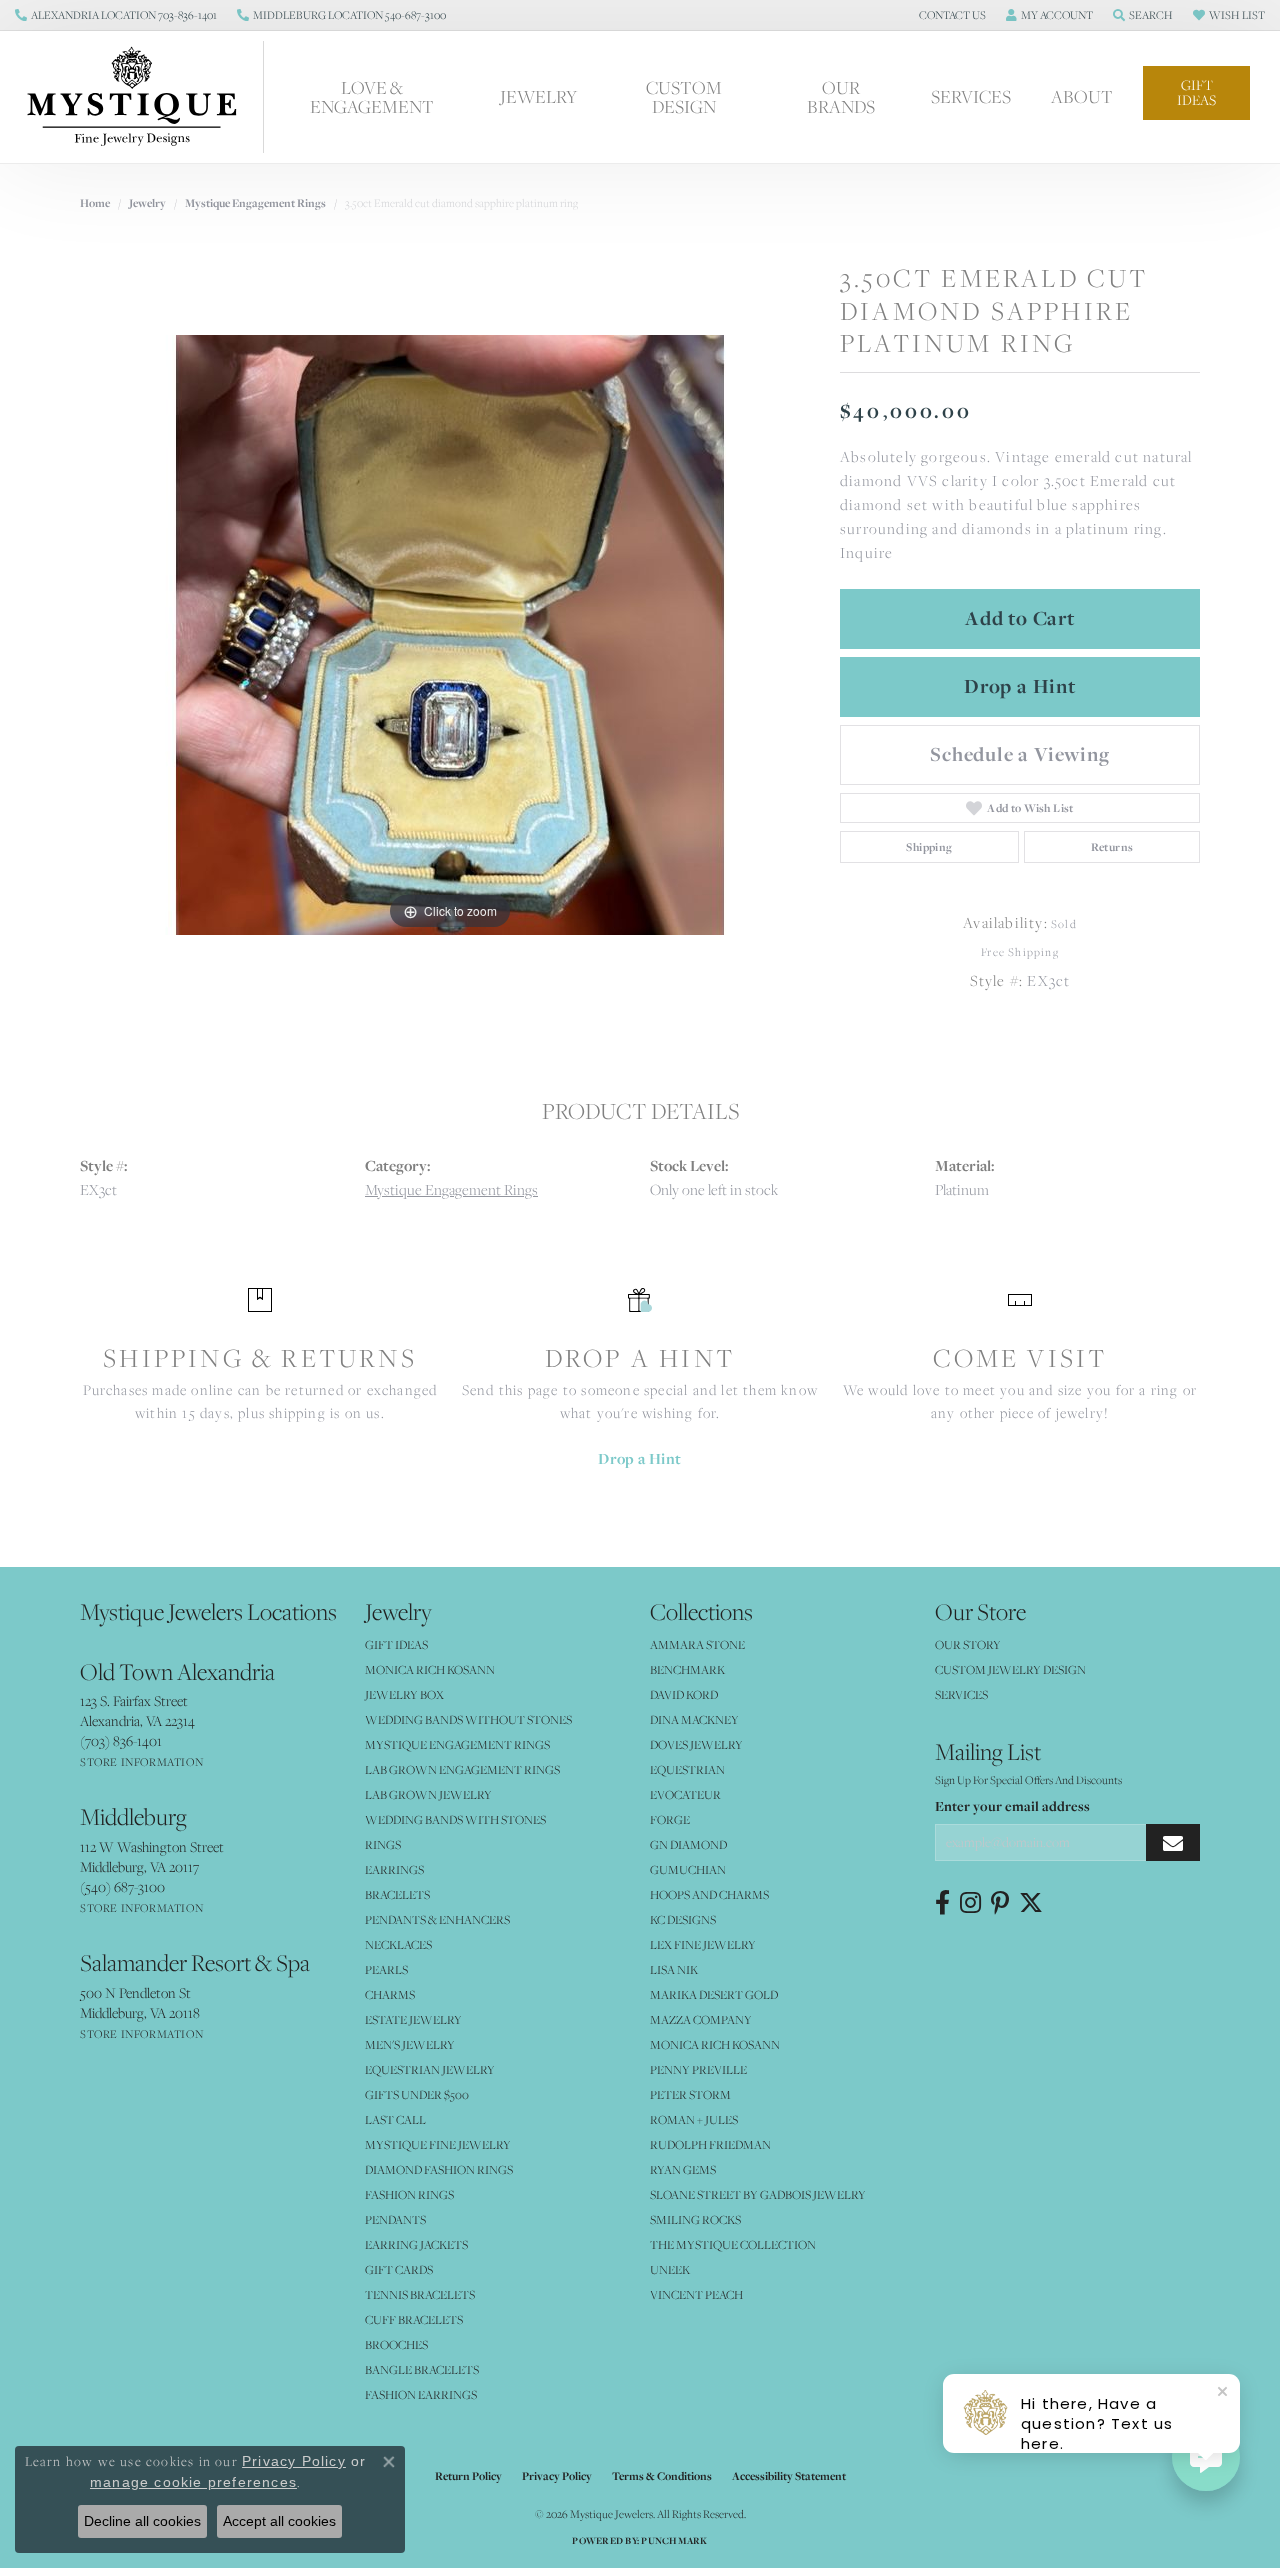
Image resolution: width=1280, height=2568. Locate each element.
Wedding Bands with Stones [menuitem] (455, 1819)
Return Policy (468, 2476)
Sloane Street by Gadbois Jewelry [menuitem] (758, 2194)
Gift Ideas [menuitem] (396, 1644)
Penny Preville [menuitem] (698, 2069)
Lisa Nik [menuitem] (674, 1969)
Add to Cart (1020, 618)
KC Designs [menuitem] (683, 1919)
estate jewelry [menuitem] (413, 2019)
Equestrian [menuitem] (687, 1769)
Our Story (968, 1644)
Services (971, 96)
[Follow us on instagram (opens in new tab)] (970, 1903)
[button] (950, 15)
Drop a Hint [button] (1020, 686)
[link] (116, 15)
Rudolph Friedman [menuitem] (710, 2144)
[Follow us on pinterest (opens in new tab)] (1000, 1903)
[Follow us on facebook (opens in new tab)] (942, 1903)
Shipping (929, 847)
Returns (1112, 847)
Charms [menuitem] (390, 1994)
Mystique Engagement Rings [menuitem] (457, 1744)
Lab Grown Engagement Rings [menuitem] (462, 1769)
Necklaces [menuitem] (398, 1944)
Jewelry (538, 96)
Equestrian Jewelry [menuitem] (430, 2069)
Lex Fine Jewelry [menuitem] (703, 1944)
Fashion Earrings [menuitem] (421, 2394)
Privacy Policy (557, 2476)
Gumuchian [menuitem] (688, 1869)
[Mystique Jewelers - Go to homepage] (142, 97)
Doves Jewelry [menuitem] (696, 1744)
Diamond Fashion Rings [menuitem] (439, 2169)
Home (95, 203)
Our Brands (841, 96)
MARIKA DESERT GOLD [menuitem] (714, 1994)
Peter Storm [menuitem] (690, 2094)
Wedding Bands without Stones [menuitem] (468, 1719)
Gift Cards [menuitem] (399, 2269)
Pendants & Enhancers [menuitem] (437, 1919)
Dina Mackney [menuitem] (694, 1719)
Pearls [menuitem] (386, 1969)
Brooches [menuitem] (396, 2344)
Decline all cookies (142, 2521)
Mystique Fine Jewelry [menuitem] (438, 2144)
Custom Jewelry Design (1010, 1669)
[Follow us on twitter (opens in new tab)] (1031, 1903)
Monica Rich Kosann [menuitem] (715, 2044)
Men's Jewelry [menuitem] (410, 2044)
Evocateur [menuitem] (685, 1794)
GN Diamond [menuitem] (688, 1844)
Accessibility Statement (789, 2476)
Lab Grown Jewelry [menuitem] (428, 1794)
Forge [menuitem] (670, 1819)
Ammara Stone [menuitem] (697, 1644)
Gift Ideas (1196, 92)
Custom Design (684, 96)
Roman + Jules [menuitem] (694, 2119)
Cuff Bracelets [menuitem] (414, 2319)
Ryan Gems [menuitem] (683, 2169)
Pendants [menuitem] (395, 2219)
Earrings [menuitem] (394, 1869)
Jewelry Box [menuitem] (404, 1694)
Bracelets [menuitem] (397, 1894)
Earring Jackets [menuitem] (416, 2244)
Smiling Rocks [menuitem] (695, 2219)
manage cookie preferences (193, 2482)
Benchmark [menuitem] (687, 1669)
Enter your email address (1012, 1806)
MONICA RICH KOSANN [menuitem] (430, 1669)
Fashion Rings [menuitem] (409, 2194)
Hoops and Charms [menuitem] (709, 1894)
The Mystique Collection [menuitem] (733, 2244)
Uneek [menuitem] (670, 2269)
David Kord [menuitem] (684, 1694)
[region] (450, 635)
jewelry (147, 203)
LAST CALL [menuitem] (395, 2119)
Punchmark (674, 2540)
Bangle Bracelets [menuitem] (422, 2369)
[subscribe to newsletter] (1173, 1842)
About (1082, 96)
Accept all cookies (279, 2521)
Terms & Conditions (662, 2476)
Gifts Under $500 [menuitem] (417, 2094)
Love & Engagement (372, 96)
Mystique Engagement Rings (255, 203)
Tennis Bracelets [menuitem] (420, 2294)
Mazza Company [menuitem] (701, 2019)
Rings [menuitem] (383, 1844)
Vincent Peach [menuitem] (696, 2294)
